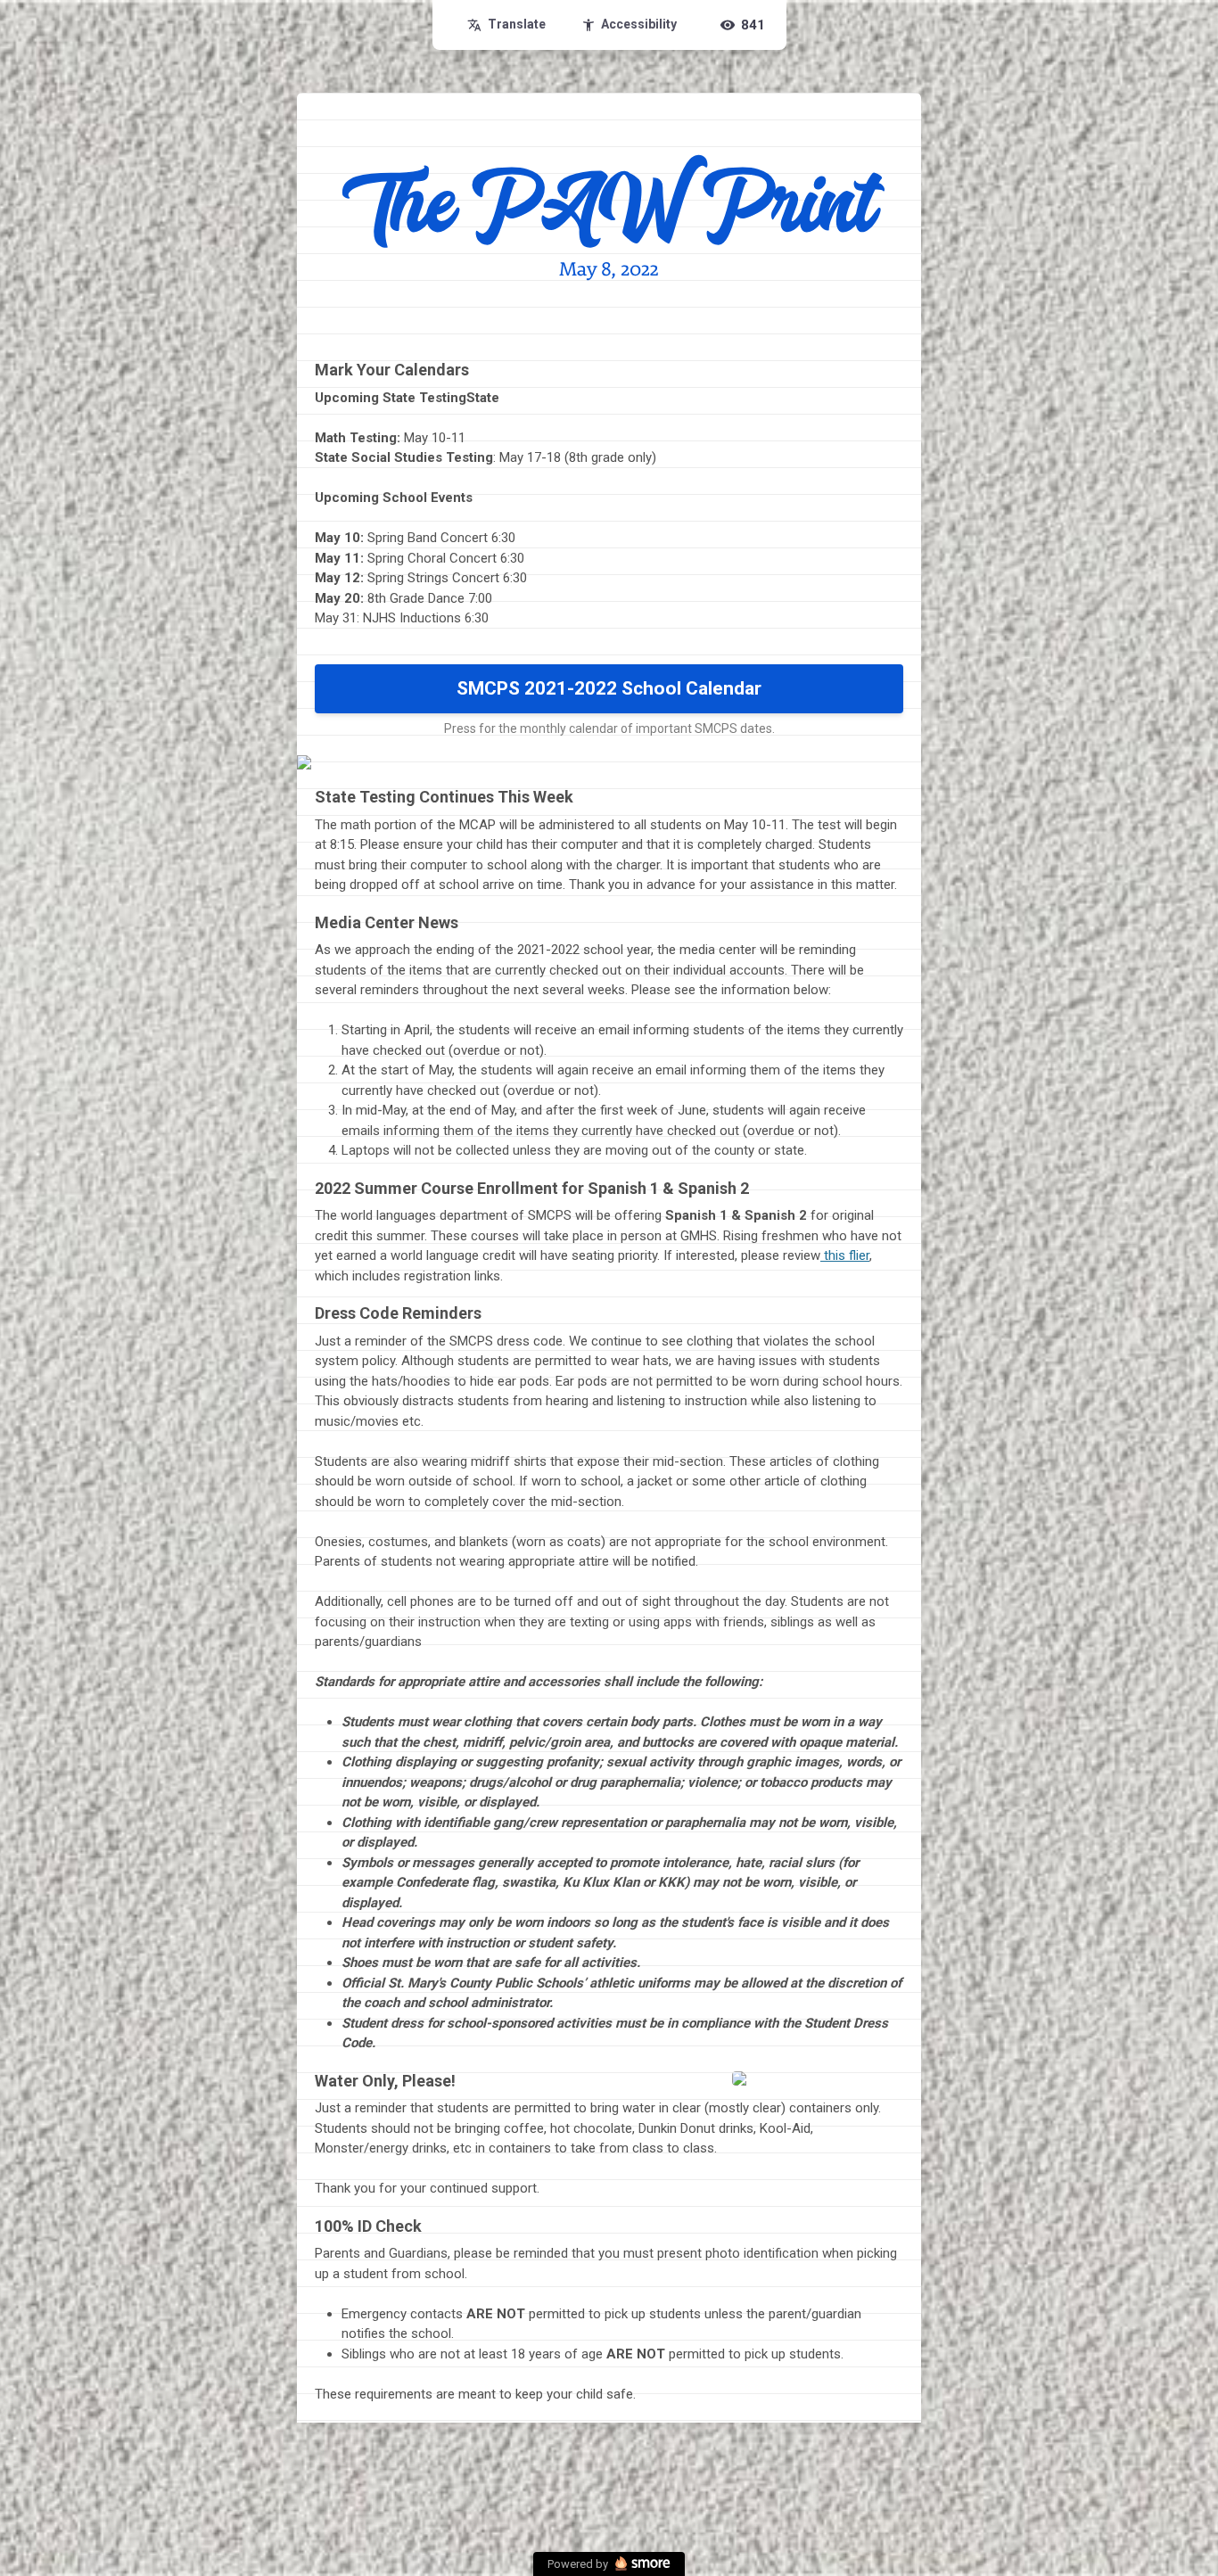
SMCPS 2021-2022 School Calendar (609, 688)
